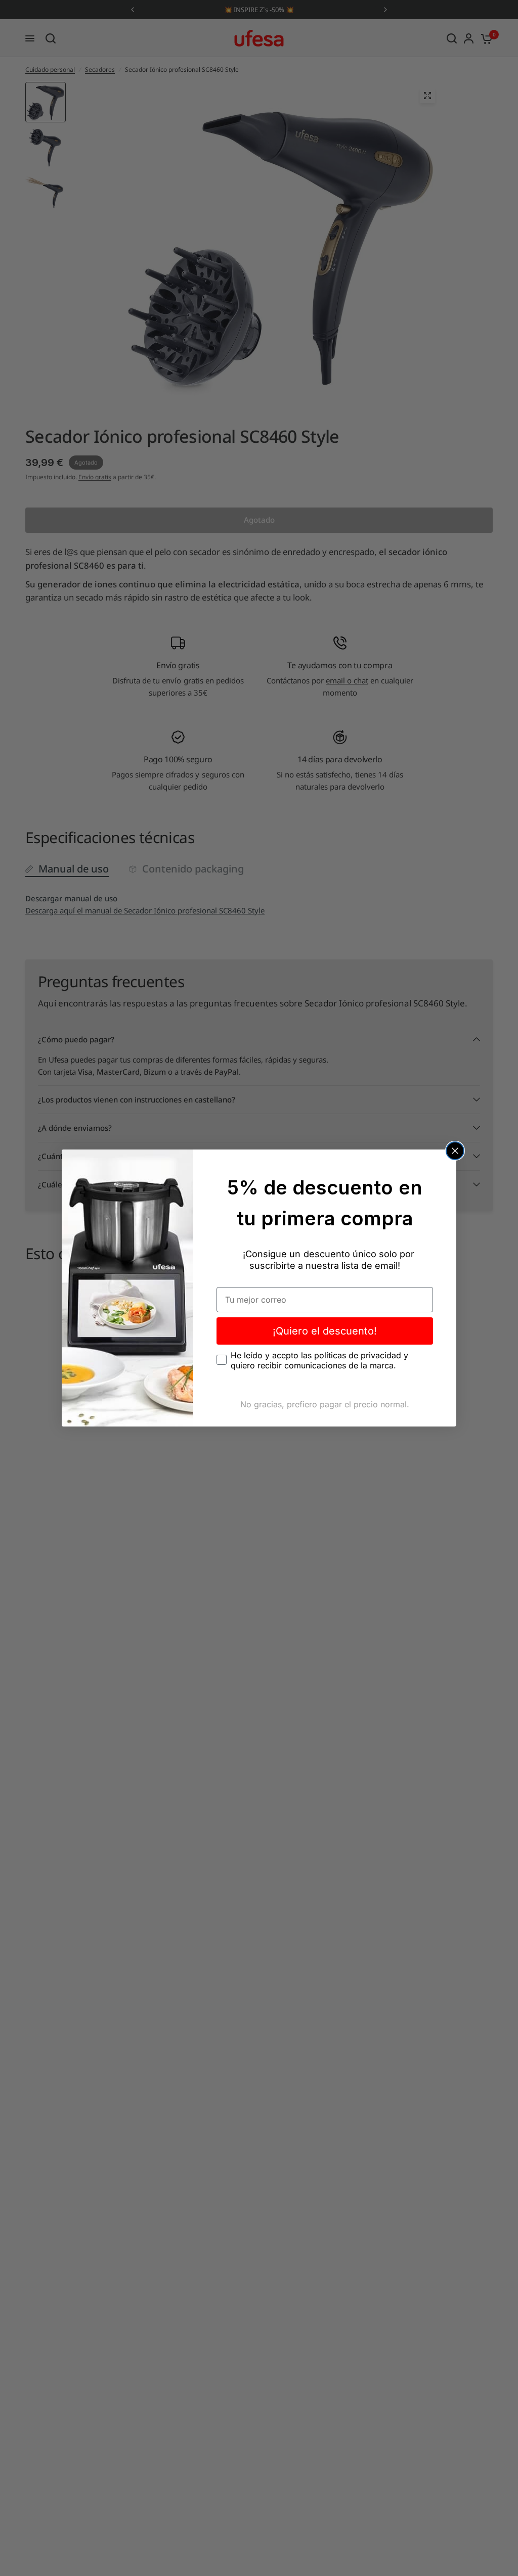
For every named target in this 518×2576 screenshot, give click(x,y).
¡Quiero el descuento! (325, 1331)
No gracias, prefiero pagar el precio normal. (325, 1404)
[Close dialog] (455, 1151)
